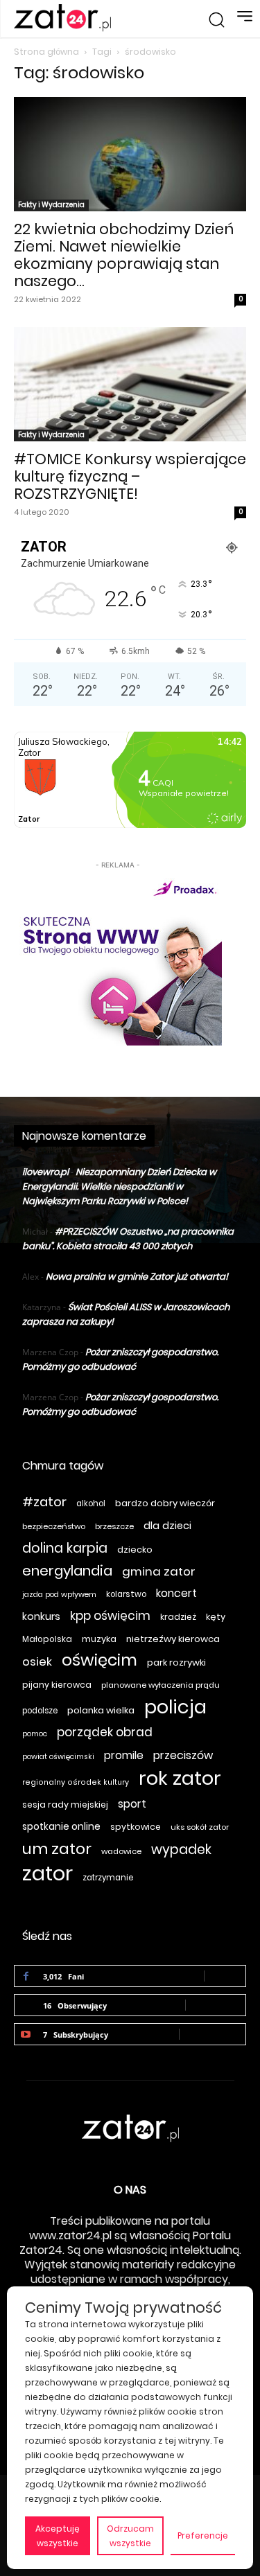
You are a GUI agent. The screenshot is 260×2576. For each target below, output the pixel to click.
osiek (37, 1662)
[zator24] (62, 18)
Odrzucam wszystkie (130, 2536)
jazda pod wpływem (59, 1595)
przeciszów (183, 1755)
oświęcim (99, 1660)
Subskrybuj (213, 2034)
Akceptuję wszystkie (58, 2536)
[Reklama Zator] (118, 959)
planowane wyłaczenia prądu (161, 1685)
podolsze (40, 1711)
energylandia (67, 1571)
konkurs (41, 1616)
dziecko (135, 1550)
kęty (216, 1617)
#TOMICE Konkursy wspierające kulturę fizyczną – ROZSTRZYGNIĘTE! (130, 476)
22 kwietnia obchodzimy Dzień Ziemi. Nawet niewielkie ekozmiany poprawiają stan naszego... (124, 255)
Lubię (225, 1976)
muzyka (99, 1639)
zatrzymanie (108, 1878)
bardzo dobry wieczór (165, 1503)
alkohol (91, 1503)
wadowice (121, 1851)
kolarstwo (126, 1594)
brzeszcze (114, 1526)
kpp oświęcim (110, 1616)
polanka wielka (101, 1710)
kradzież (178, 1617)
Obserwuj (216, 2005)
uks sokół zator (200, 1827)
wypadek (181, 1850)
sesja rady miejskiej (65, 1805)
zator (47, 1873)
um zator (57, 1849)
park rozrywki (176, 1662)
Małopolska (47, 1639)
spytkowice (136, 1827)
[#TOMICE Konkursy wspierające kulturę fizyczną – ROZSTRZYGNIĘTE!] (130, 384)
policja (175, 1707)
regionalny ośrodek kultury (76, 1782)
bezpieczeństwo (54, 1526)
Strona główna (46, 52)
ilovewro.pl (45, 1172)
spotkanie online (61, 1826)
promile (124, 1755)
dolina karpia (65, 1548)
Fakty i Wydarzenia (51, 205)
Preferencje (203, 2535)
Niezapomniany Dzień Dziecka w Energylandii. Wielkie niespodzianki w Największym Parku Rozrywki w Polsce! (119, 1186)
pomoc (35, 1734)
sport (132, 1804)
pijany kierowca (57, 1685)
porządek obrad (105, 1732)
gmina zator (159, 1572)
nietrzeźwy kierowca (173, 1639)
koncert (176, 1593)
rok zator (180, 1778)
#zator (44, 1502)
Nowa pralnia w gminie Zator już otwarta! (137, 1277)
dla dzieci (167, 1526)
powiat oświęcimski (58, 1757)
